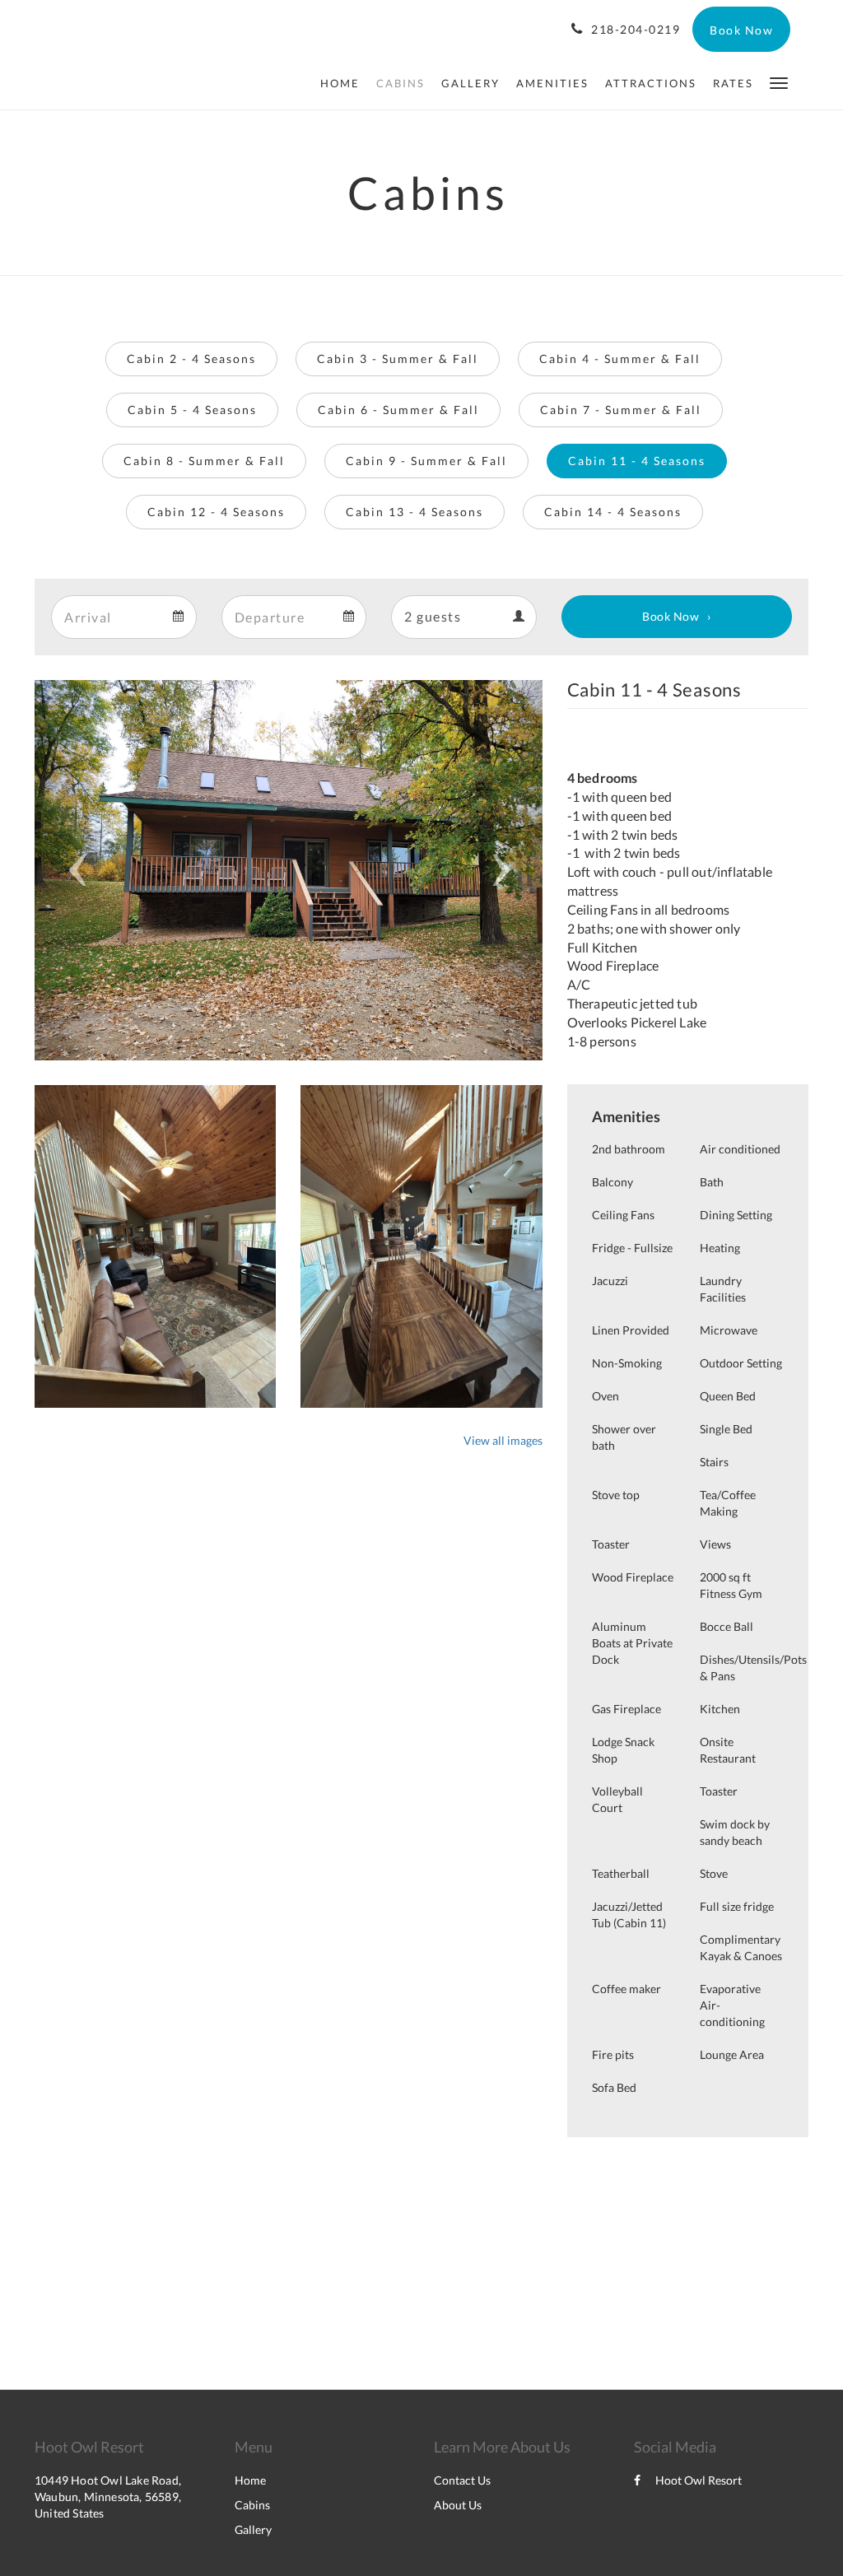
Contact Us (462, 2480)
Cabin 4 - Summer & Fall (620, 359)
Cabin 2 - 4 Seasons (191, 359)
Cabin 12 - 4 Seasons (216, 512)
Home (250, 2480)
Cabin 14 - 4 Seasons (613, 512)
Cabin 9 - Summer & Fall (426, 461)
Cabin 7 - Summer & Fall (621, 410)
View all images (503, 1440)
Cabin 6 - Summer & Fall (398, 410)
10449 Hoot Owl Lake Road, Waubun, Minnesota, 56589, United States (108, 2497)
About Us (458, 2505)
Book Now (671, 616)
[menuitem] (344, 83)
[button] (779, 82)
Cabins (252, 2505)
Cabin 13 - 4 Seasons (415, 512)
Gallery (253, 2529)
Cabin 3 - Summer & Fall (398, 359)
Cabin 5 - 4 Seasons (192, 410)
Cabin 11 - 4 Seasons (637, 461)
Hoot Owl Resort (699, 2480)
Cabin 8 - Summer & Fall (204, 461)
